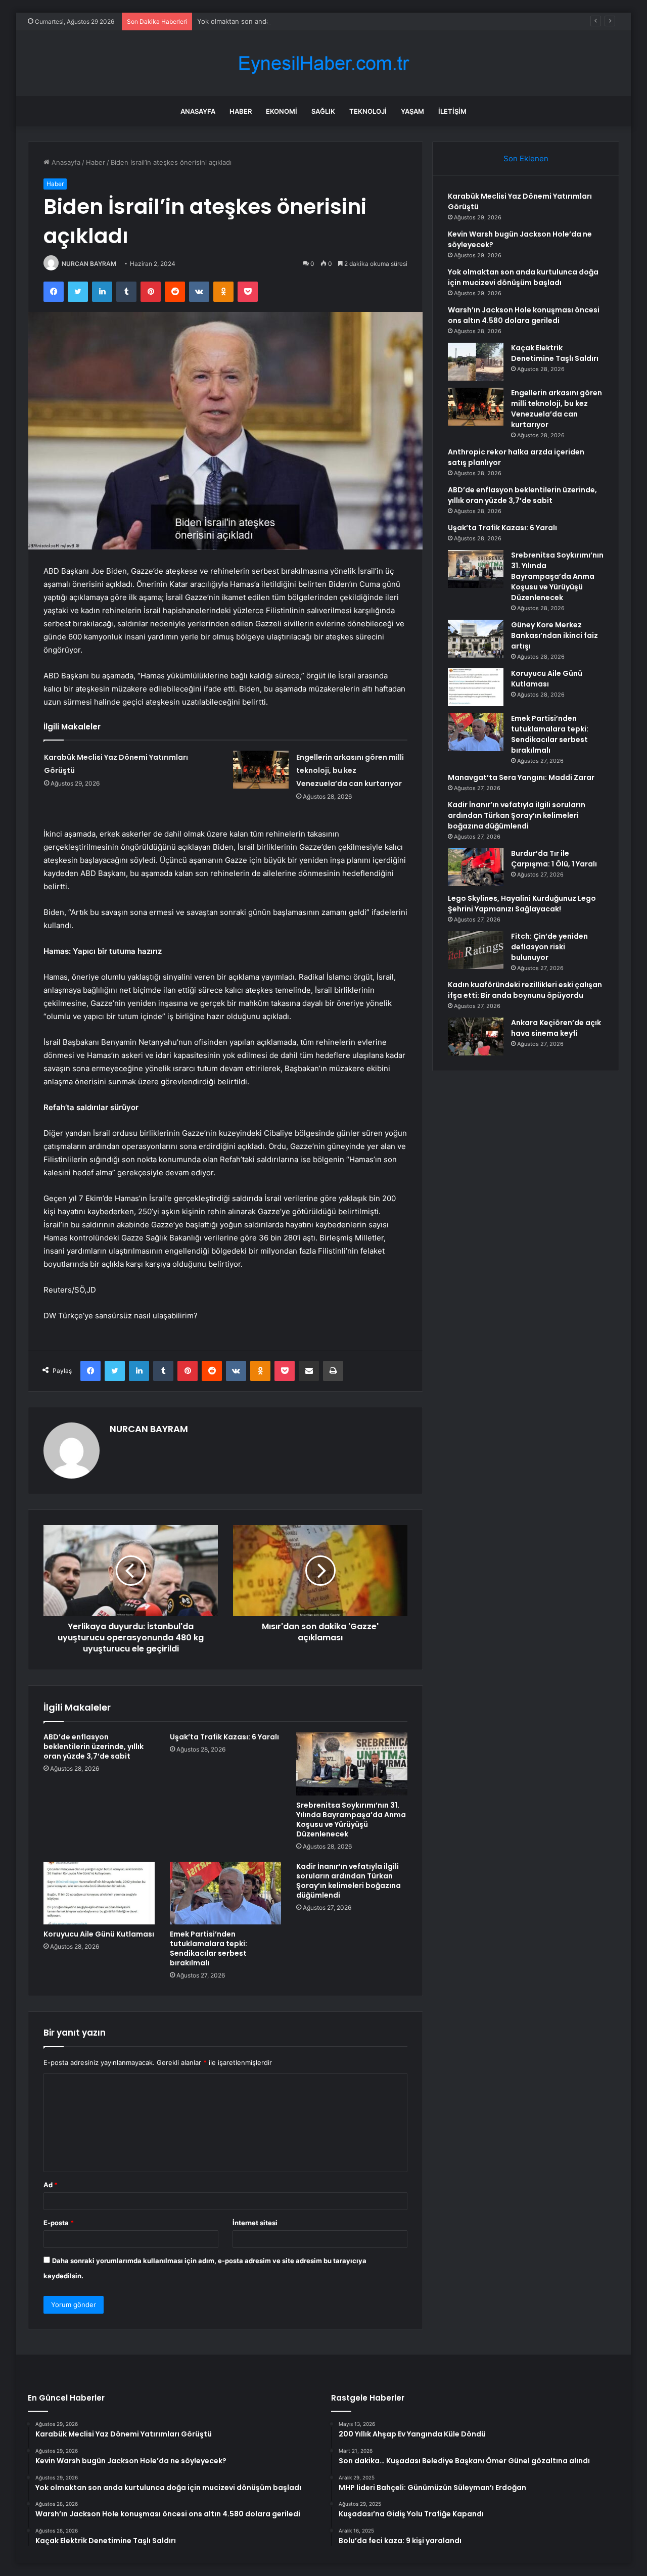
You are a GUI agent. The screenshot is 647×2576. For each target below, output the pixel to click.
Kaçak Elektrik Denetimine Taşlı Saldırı (555, 353)
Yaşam (412, 111)
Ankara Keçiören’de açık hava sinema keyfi (556, 1028)
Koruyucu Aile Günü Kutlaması (99, 1934)
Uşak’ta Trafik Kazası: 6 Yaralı (224, 1737)
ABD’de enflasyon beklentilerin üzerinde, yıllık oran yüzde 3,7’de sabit (94, 1746)
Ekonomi (282, 111)
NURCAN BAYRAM (89, 264)
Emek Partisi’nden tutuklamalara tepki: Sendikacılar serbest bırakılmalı (209, 1948)
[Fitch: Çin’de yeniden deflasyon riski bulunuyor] (476, 950)
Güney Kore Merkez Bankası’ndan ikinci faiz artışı (554, 635)
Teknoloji (368, 111)
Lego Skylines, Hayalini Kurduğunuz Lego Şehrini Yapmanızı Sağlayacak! (522, 904)
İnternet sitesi (255, 2223)
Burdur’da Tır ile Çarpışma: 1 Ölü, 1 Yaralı (554, 859)
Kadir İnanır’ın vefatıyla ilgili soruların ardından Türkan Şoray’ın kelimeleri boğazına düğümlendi (349, 1881)
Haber (241, 111)
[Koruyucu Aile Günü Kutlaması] (99, 1893)
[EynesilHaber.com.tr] (323, 63)
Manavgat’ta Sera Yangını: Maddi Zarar (521, 777)
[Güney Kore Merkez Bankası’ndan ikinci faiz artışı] (476, 639)
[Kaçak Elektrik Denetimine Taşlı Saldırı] (476, 362)
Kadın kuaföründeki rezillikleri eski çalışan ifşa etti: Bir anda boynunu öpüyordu (525, 990)
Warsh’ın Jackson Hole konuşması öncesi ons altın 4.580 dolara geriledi (524, 315)
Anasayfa (198, 111)
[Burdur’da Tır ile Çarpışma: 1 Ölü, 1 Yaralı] (476, 867)
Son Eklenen (526, 158)
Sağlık (323, 111)
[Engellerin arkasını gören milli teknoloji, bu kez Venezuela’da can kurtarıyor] (261, 770)
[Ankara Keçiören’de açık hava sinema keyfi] (476, 1037)
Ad (51, 2185)
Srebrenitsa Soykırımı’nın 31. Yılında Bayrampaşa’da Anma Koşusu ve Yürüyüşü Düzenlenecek (351, 1820)
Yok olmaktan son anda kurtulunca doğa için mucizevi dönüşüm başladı (309, 21)
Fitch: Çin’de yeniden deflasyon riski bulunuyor (549, 947)
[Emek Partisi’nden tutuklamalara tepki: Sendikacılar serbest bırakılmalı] (225, 1893)
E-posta (59, 2223)
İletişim (452, 111)
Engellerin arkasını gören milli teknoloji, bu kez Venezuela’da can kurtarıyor (350, 770)
